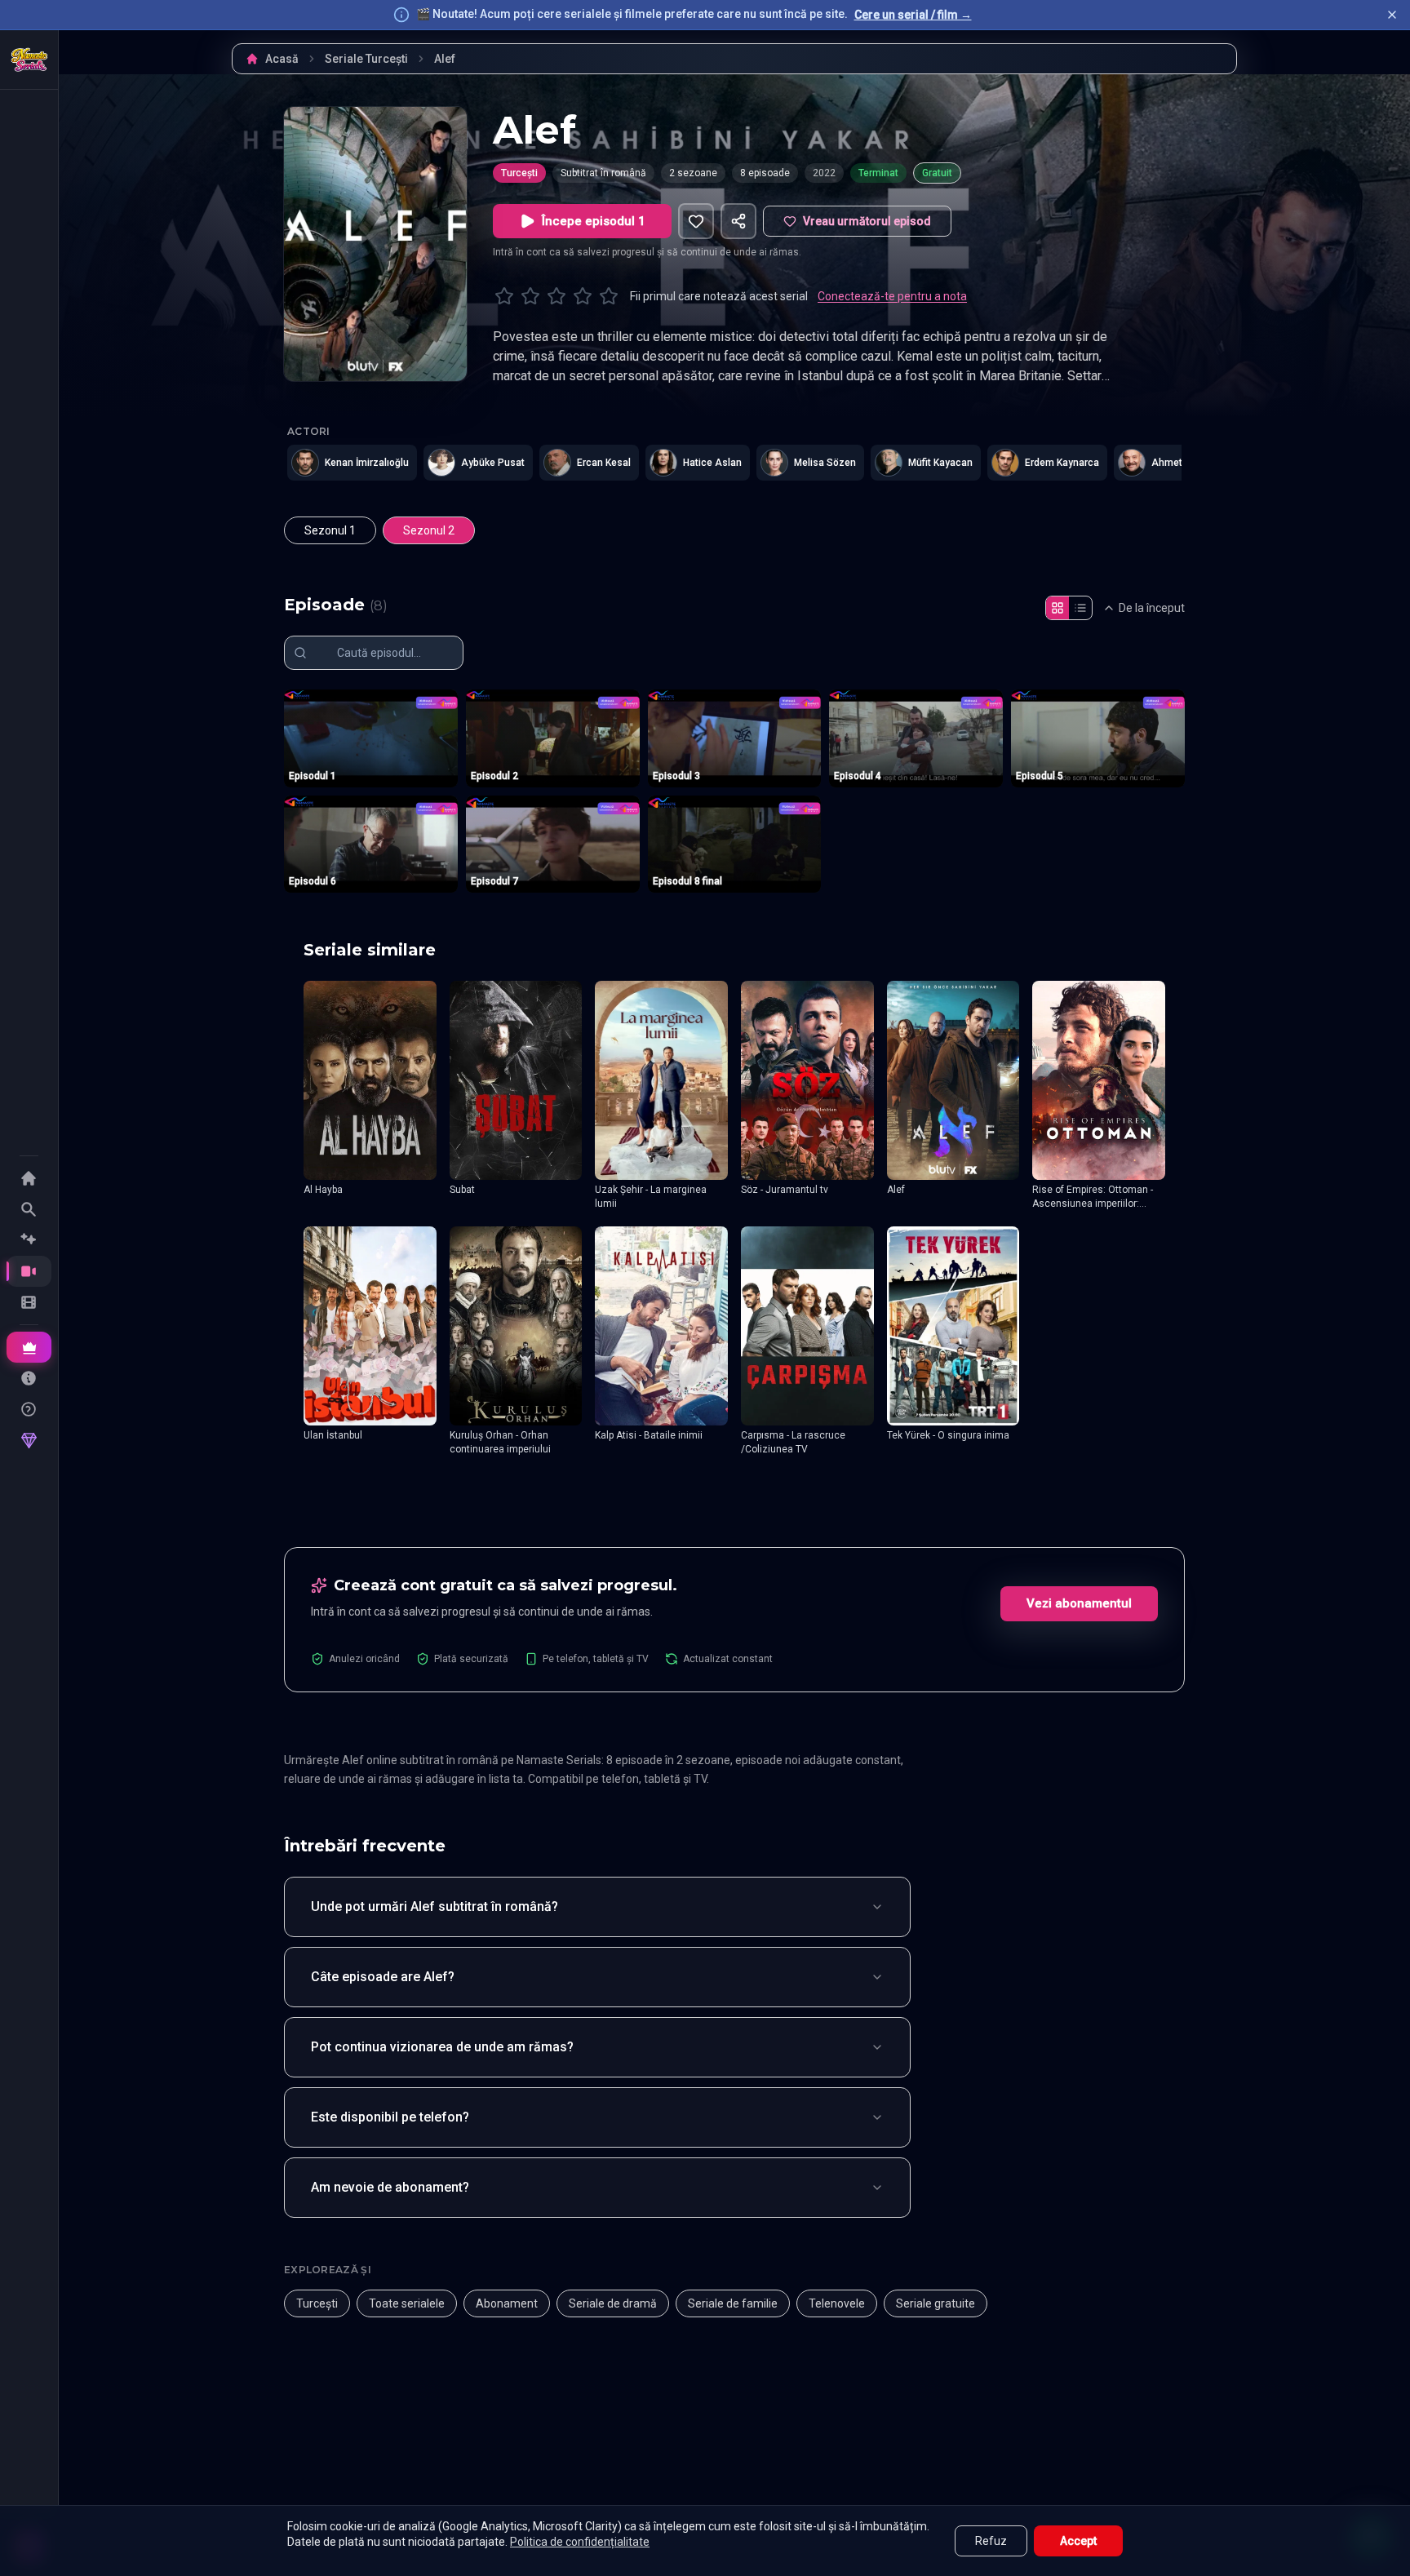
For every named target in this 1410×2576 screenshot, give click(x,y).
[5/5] (609, 296)
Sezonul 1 (330, 530)
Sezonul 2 (429, 530)
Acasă (282, 59)
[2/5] (530, 296)
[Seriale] (29, 1271)
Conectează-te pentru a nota (892, 296)
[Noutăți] (29, 1240)
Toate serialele (407, 2303)
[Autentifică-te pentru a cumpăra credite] (29, 1441)
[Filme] (29, 1302)
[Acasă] (29, 60)
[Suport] (29, 1409)
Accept (1078, 2541)
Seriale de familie (733, 2303)
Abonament (507, 2303)
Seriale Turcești (366, 59)
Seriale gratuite (936, 2303)
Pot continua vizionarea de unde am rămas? (442, 2047)
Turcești (519, 173)
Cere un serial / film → (913, 15)
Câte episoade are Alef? (383, 1977)
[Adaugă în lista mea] (696, 221)
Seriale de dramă (613, 2303)
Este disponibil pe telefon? (390, 2117)
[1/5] (504, 296)
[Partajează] (738, 221)
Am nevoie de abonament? (390, 2187)
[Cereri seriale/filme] (29, 1378)
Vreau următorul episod (867, 221)
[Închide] (1392, 15)
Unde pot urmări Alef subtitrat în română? (435, 1907)
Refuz (991, 2541)
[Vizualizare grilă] (1057, 608)
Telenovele (837, 2303)
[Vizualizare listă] (1080, 608)
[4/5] (583, 296)
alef (445, 59)
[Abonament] (29, 1347)
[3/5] (556, 296)
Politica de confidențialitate (580, 2542)
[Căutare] (29, 1209)
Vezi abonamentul (1079, 1603)
